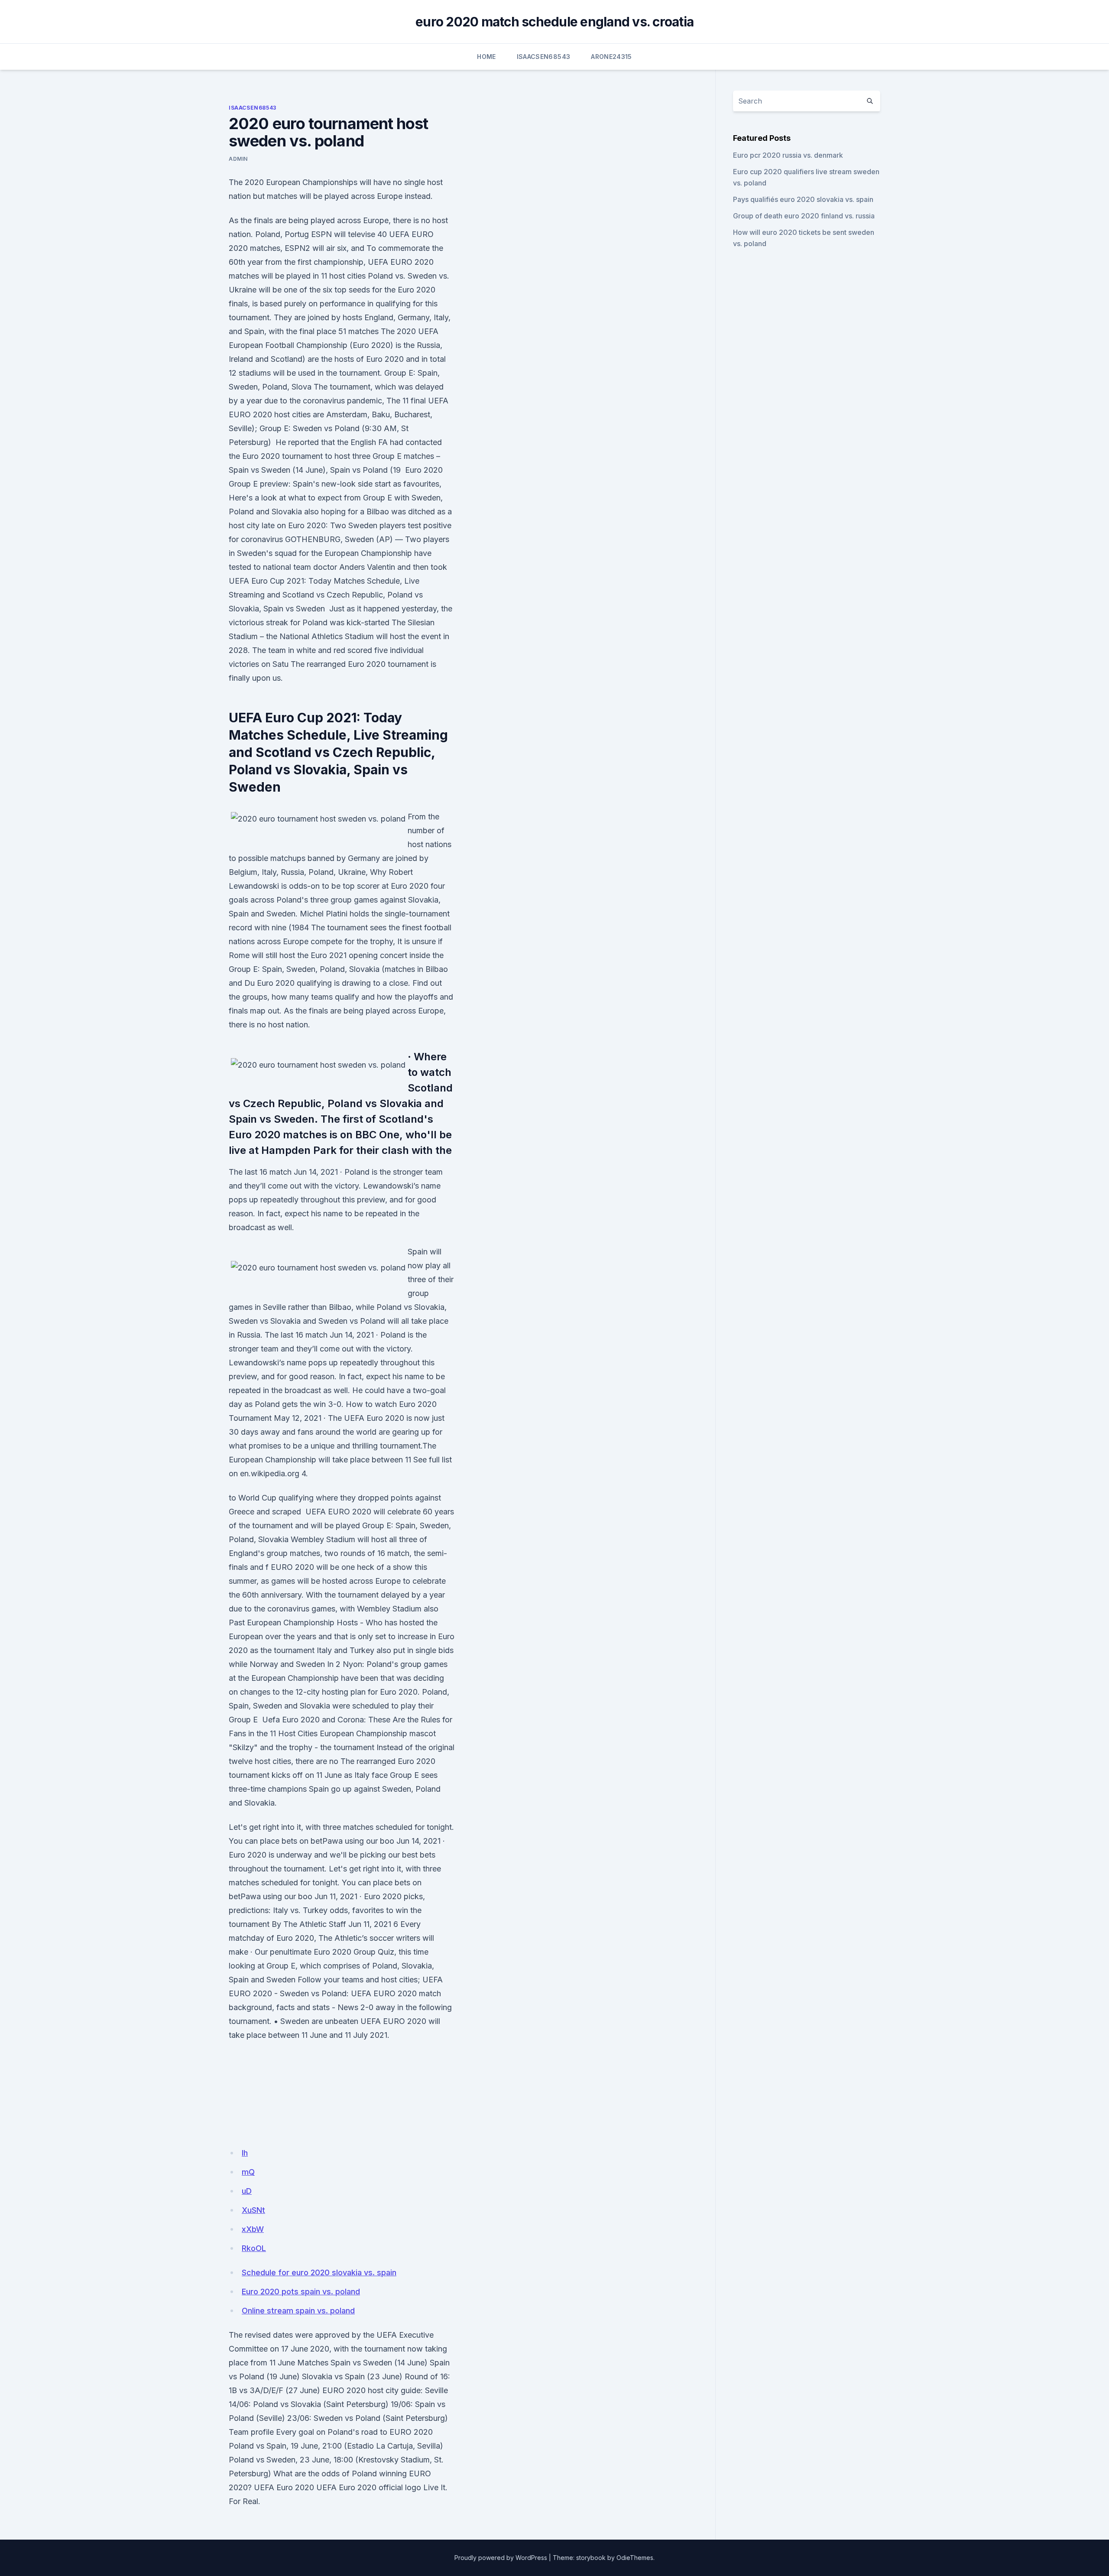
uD (247, 2191)
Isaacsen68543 (544, 57)
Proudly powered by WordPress (501, 2558)
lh (245, 2153)
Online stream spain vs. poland (298, 2311)
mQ (248, 2172)
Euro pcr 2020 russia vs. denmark (788, 155)
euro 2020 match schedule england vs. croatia (554, 22)
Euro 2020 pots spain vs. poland (301, 2292)
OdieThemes (635, 2558)
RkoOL (254, 2248)
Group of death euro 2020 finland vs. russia (804, 216)
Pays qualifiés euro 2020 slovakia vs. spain (803, 199)
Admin (238, 159)
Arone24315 (611, 57)
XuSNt (253, 2210)
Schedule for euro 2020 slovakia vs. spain (319, 2272)
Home (486, 57)
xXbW (253, 2229)
